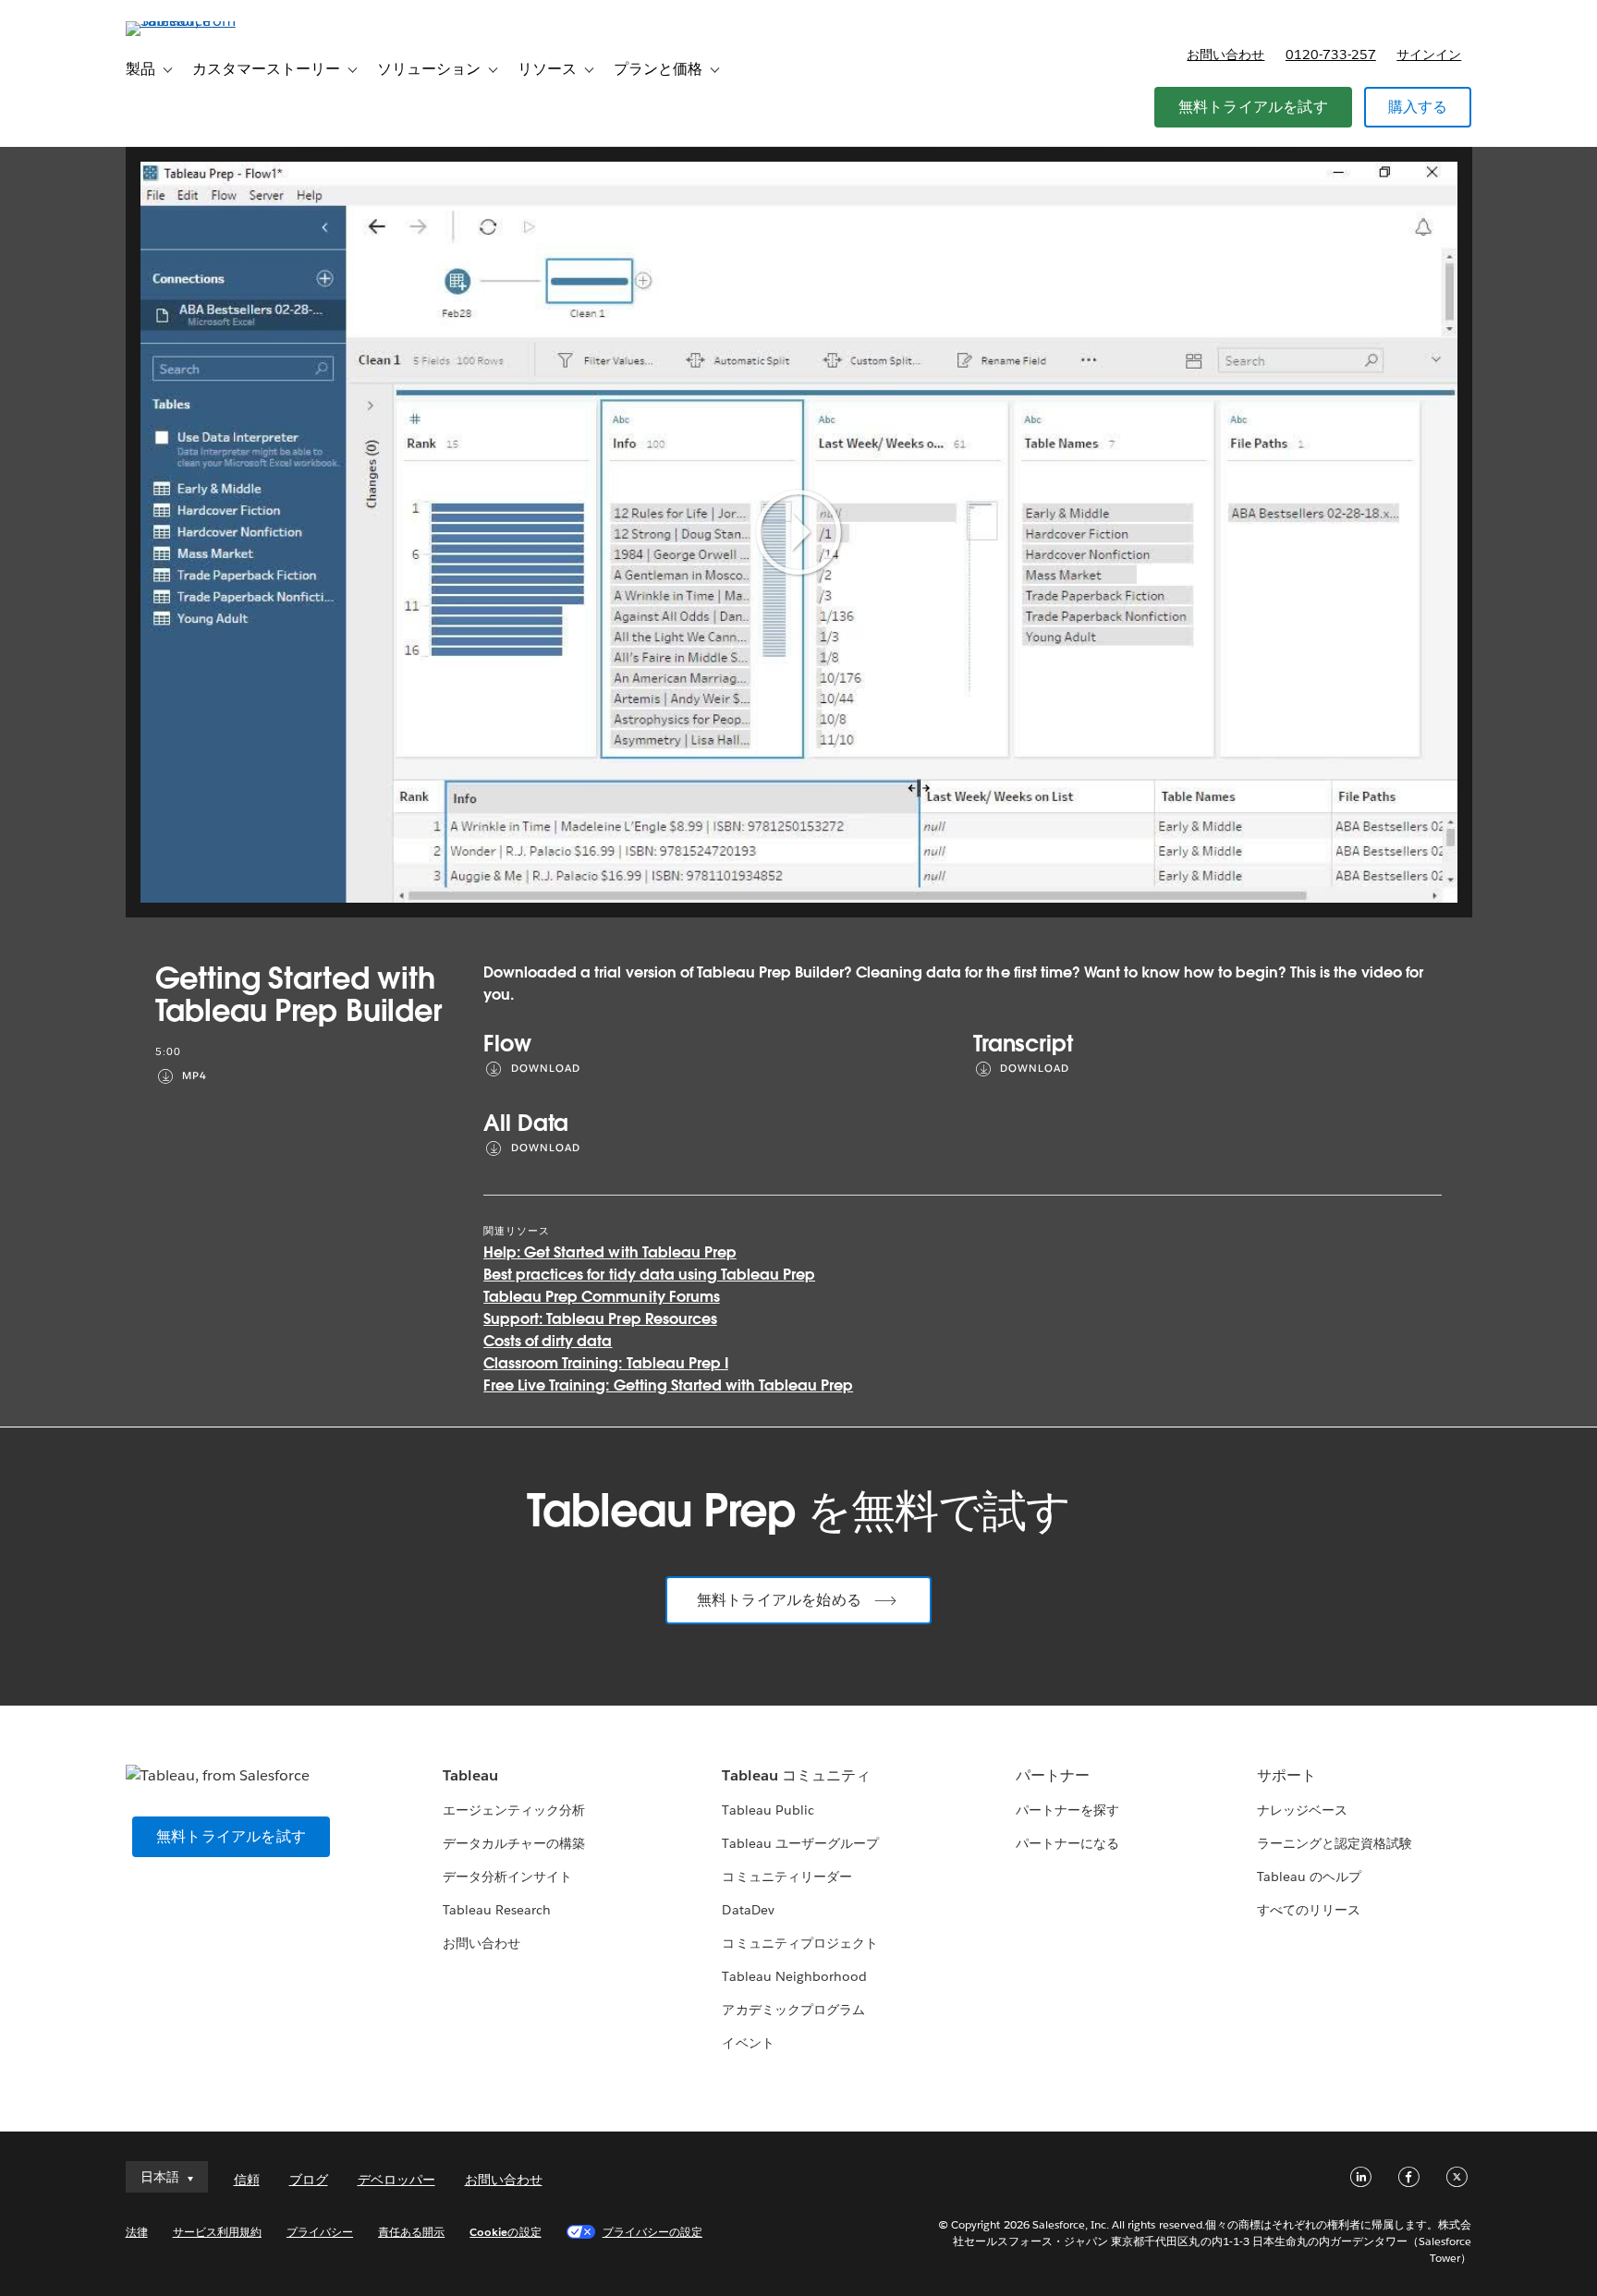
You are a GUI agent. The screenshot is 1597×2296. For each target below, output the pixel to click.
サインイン (1429, 55)
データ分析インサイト (507, 1877)
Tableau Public (768, 1810)
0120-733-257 (1331, 55)
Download (546, 1069)
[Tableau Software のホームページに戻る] (204, 21)
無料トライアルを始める (779, 1600)
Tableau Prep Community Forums (602, 1297)
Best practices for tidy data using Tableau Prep (649, 1275)
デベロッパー (396, 2180)
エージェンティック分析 (514, 1810)
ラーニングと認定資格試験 (1335, 1843)
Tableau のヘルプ (1309, 1877)
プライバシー (320, 2232)
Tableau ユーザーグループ (800, 1843)
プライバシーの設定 (652, 2232)
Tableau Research (497, 1910)
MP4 (195, 1076)
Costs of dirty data (548, 1341)
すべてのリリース (1309, 1910)
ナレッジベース (1302, 1810)
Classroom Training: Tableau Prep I (606, 1363)
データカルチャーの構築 (514, 1843)
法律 (137, 2232)
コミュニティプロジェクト (799, 1943)
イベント (748, 2043)
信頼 (247, 2180)
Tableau (470, 1775)
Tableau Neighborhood (794, 1976)
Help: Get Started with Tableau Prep (610, 1252)
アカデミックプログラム (793, 2010)
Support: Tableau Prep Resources (600, 1319)
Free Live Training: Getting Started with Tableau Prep (668, 1385)
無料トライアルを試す (1253, 107)
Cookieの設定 (505, 2232)
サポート (1286, 1775)
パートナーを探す (1067, 1810)
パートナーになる (1067, 1843)
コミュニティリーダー (786, 1877)
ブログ (309, 2180)
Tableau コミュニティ (796, 1775)
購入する (1418, 107)
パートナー (1053, 1775)
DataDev (748, 1910)
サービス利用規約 (217, 2232)
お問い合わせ (1225, 55)
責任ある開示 (411, 2232)
